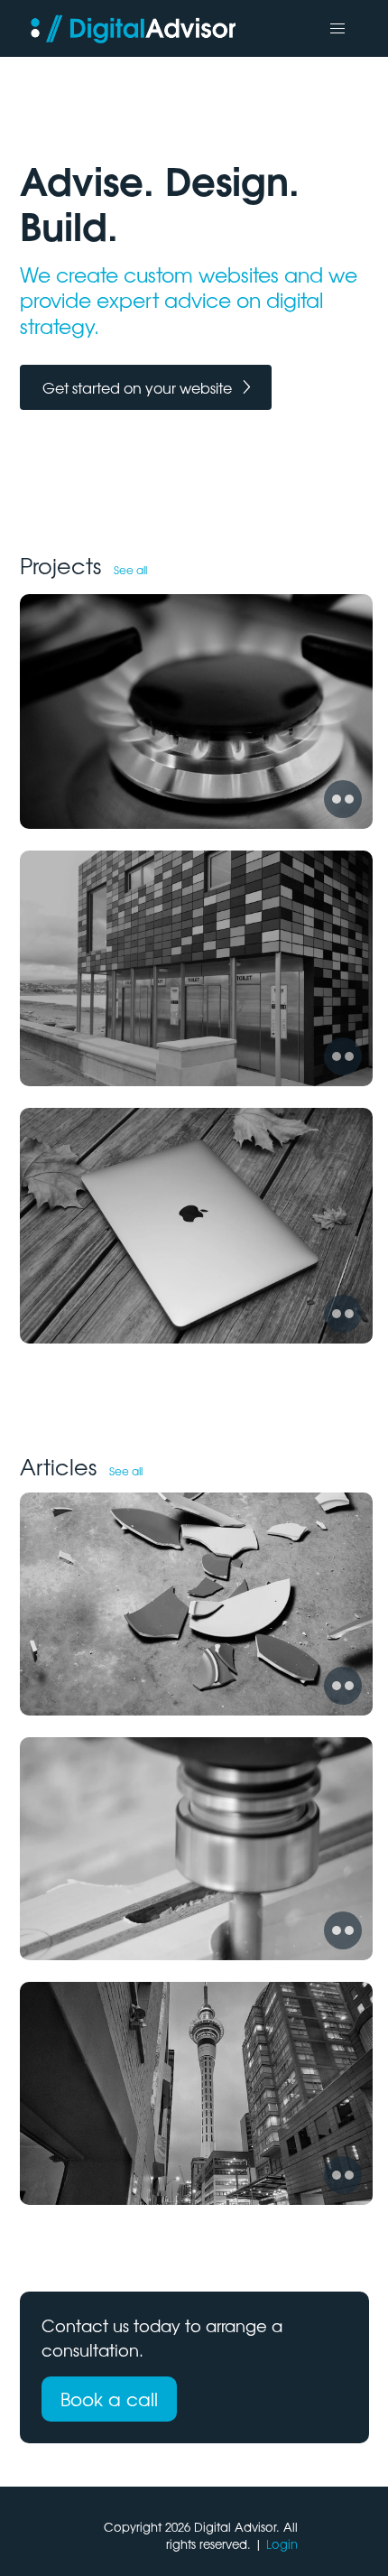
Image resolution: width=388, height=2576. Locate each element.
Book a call (109, 2399)
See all (130, 570)
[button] (337, 29)
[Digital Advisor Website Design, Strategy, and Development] (138, 28)
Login (282, 2544)
